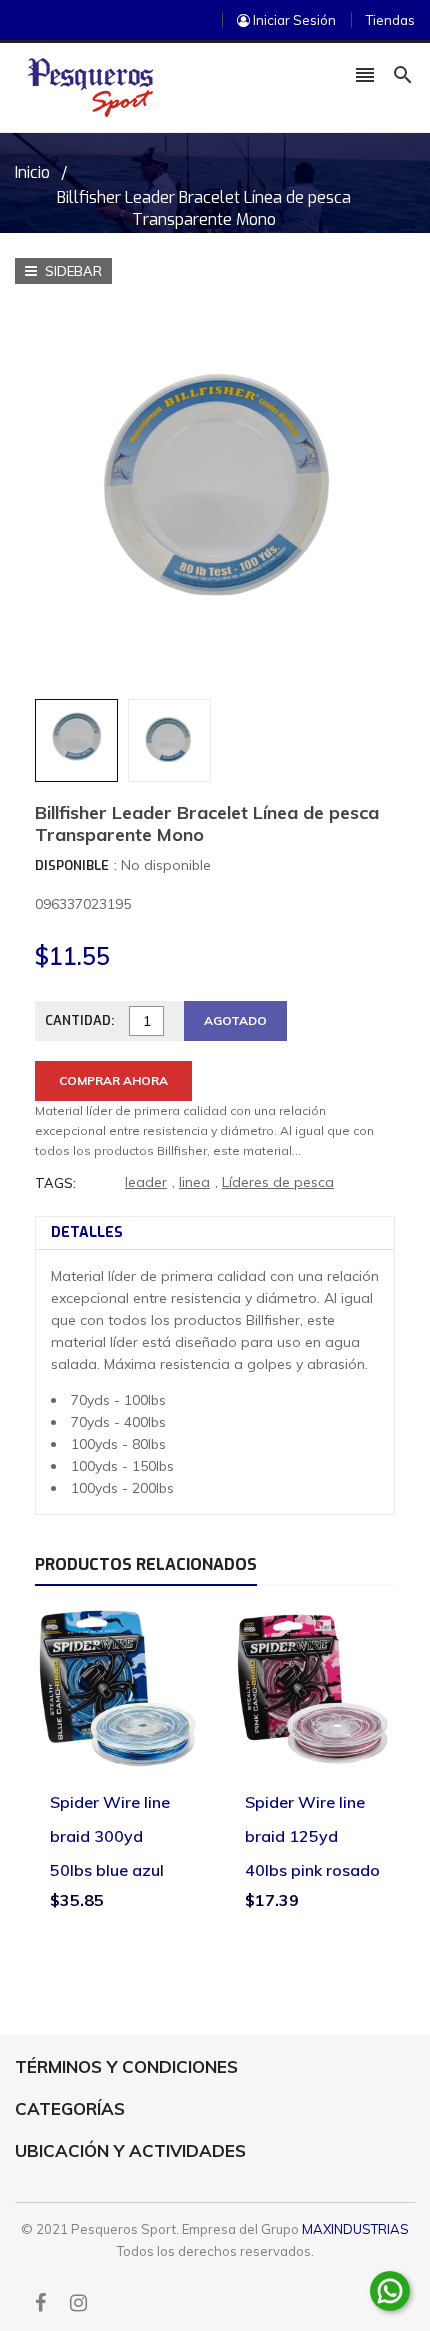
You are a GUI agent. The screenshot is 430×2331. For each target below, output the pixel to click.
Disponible (72, 865)
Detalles (87, 1232)
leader (146, 1182)
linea (194, 1182)
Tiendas (390, 20)
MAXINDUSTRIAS (355, 2229)
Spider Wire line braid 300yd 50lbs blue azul (110, 1835)
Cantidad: (79, 1020)
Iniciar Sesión (293, 20)
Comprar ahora (113, 1080)
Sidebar (72, 271)
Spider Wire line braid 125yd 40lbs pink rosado (312, 1835)
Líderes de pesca (278, 1182)
